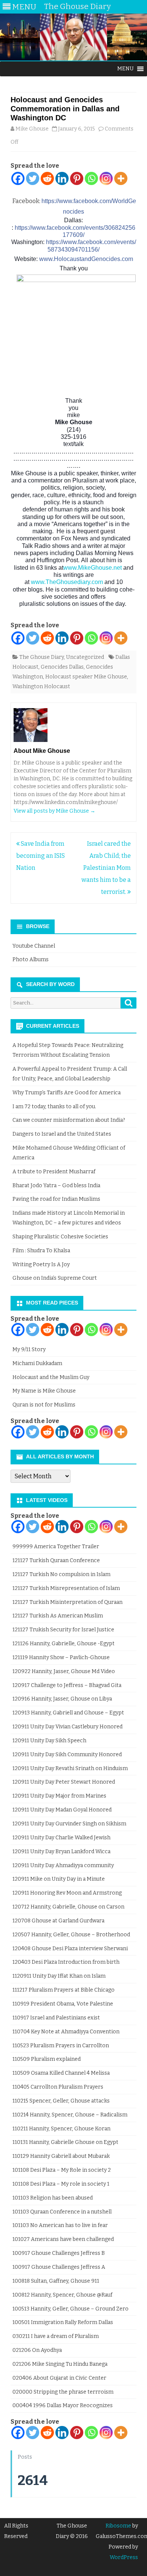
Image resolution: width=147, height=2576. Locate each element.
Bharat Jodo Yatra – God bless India (56, 1186)
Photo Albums (31, 960)
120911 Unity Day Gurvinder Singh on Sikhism (69, 1824)
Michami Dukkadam (37, 1363)
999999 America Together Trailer (56, 1547)
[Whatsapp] (91, 178)
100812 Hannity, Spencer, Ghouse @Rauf (62, 2295)
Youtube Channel (34, 946)
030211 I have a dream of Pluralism (56, 2336)
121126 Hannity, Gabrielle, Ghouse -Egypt (64, 1644)
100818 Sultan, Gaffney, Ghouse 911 (56, 2281)
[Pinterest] (77, 178)
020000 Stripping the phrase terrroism (63, 2392)
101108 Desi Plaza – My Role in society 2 (62, 2170)
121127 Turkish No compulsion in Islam (61, 1574)
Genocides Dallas (62, 667)
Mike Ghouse (32, 129)
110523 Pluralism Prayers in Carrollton (61, 2046)
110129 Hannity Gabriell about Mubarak (61, 2156)
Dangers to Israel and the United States (62, 1134)
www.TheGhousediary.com (67, 582)
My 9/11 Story (29, 1349)
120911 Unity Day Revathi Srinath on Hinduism (70, 1768)
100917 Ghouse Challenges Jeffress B (59, 2253)
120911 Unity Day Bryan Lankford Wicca (61, 1852)
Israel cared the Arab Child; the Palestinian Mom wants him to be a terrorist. (106, 868)
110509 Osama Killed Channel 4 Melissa (61, 2073)
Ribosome (118, 2526)
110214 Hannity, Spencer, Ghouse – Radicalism (70, 2115)
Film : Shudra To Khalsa (41, 1251)
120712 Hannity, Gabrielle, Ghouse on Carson (68, 1907)
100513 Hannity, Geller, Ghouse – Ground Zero (70, 2309)
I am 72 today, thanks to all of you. (54, 1107)
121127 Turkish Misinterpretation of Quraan (67, 1602)
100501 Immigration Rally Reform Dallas (63, 2322)
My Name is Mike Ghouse (44, 1391)
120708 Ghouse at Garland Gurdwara (58, 1921)
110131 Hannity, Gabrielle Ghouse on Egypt (65, 2142)
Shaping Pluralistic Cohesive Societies (60, 1237)
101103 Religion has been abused (53, 2198)
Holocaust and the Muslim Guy (51, 1377)
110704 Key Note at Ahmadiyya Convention (66, 2032)
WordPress (124, 2557)
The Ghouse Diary (41, 657)
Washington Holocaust (41, 686)
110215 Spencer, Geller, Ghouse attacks (61, 2101)
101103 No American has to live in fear (60, 2225)
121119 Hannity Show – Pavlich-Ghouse (61, 1657)
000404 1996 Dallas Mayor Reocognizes (63, 2405)
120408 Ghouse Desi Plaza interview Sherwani (70, 1949)
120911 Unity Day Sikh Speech (49, 1741)
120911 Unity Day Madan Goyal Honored (62, 1810)
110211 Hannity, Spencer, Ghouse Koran (61, 2129)
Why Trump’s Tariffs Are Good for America (67, 1093)
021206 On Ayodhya (37, 2350)
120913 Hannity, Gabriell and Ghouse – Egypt (68, 1713)
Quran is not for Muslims (44, 1405)
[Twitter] (33, 178)
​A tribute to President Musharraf (54, 1172)
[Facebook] (18, 178)
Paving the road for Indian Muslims (56, 1199)
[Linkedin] (62, 178)
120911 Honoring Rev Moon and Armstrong (67, 1893)
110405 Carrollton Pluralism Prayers (58, 2087)
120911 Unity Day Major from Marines (59, 1796)
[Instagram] (106, 178)
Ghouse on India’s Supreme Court (55, 1278)
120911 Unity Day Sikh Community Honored (67, 1755)
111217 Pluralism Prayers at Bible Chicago (64, 1990)
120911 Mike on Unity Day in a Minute (59, 1879)
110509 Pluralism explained (47, 2059)
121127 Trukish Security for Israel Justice (63, 1630)
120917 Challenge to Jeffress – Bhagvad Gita (67, 1685)
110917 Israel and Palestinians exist (56, 2018)
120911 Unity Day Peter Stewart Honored (64, 1782)
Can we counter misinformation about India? (69, 1120)
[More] (121, 178)
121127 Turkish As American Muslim (58, 1616)
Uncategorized (85, 657)
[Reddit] (47, 178)
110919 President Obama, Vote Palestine (63, 2004)
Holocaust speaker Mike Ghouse (86, 677)
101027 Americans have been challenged (63, 2239)
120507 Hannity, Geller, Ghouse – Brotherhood (71, 1935)
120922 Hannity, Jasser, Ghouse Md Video (64, 1671)
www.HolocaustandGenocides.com (86, 259)
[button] (126, 69)
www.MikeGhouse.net (93, 568)
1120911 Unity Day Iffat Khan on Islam (59, 1976)
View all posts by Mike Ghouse (54, 811)
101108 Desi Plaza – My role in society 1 (61, 2184)
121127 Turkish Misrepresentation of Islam (66, 1588)
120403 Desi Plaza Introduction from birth (66, 1962)
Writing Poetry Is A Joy (41, 1264)
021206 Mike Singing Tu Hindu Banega (60, 2364)
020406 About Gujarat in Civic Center (59, 2378)
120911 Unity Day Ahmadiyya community (63, 1865)
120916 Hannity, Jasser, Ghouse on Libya (62, 1699)
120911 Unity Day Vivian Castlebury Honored (67, 1727)
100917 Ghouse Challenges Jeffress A (59, 2267)
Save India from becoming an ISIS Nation (41, 856)
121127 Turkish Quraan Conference (56, 1560)
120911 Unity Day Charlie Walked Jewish (61, 1838)
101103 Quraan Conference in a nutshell (62, 2212)
